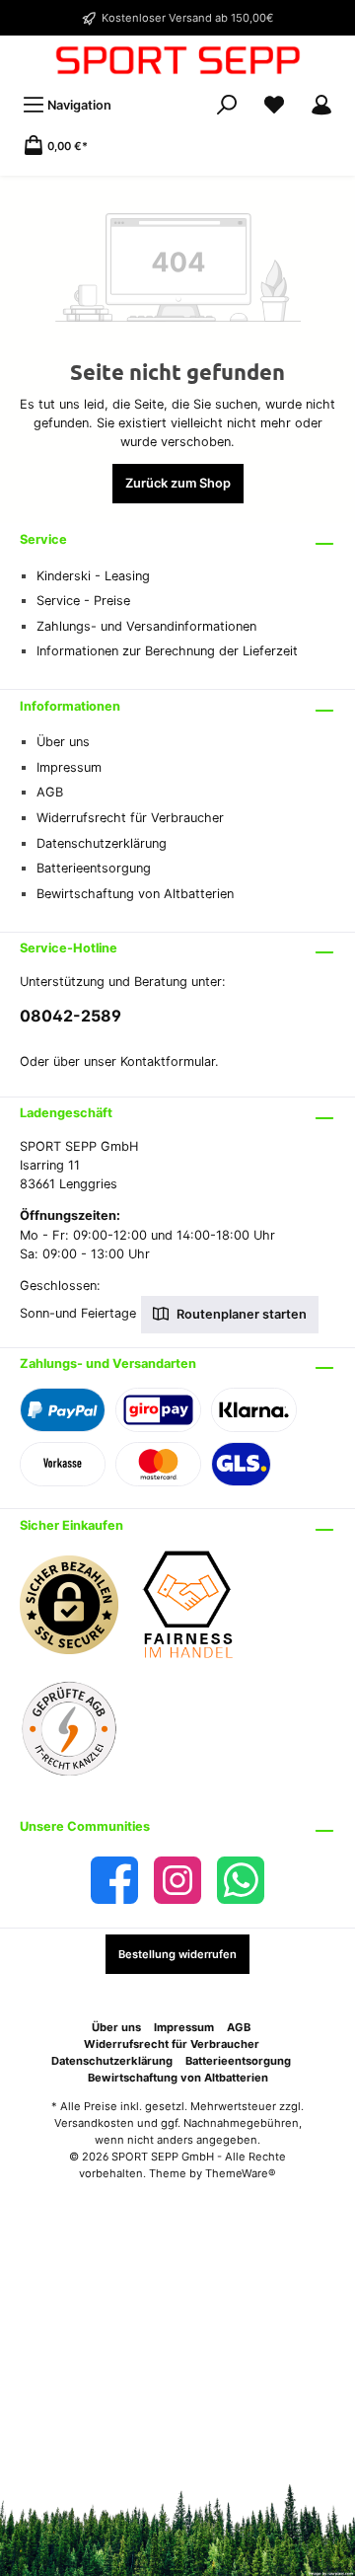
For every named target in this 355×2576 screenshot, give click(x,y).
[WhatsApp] (241, 1880)
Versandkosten (94, 2123)
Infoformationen (70, 706)
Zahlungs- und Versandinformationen (146, 626)
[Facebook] (114, 1880)
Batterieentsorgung (94, 868)
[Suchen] (227, 105)
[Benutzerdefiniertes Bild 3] (79, 1739)
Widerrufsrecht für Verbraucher (130, 818)
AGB (50, 792)
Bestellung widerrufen (177, 1954)
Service (43, 539)
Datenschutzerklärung (102, 843)
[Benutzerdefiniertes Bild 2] (197, 1614)
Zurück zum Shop (178, 483)
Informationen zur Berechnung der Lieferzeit (167, 651)
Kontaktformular (168, 1061)
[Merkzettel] (274, 105)
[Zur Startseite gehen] (177, 60)
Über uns (63, 742)
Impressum (69, 767)
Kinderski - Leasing (93, 576)
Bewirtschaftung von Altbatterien (135, 894)
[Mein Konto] (321, 105)
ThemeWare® (241, 2173)
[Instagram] (177, 1880)
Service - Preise (83, 601)
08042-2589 (71, 1016)
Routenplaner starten (240, 1314)
